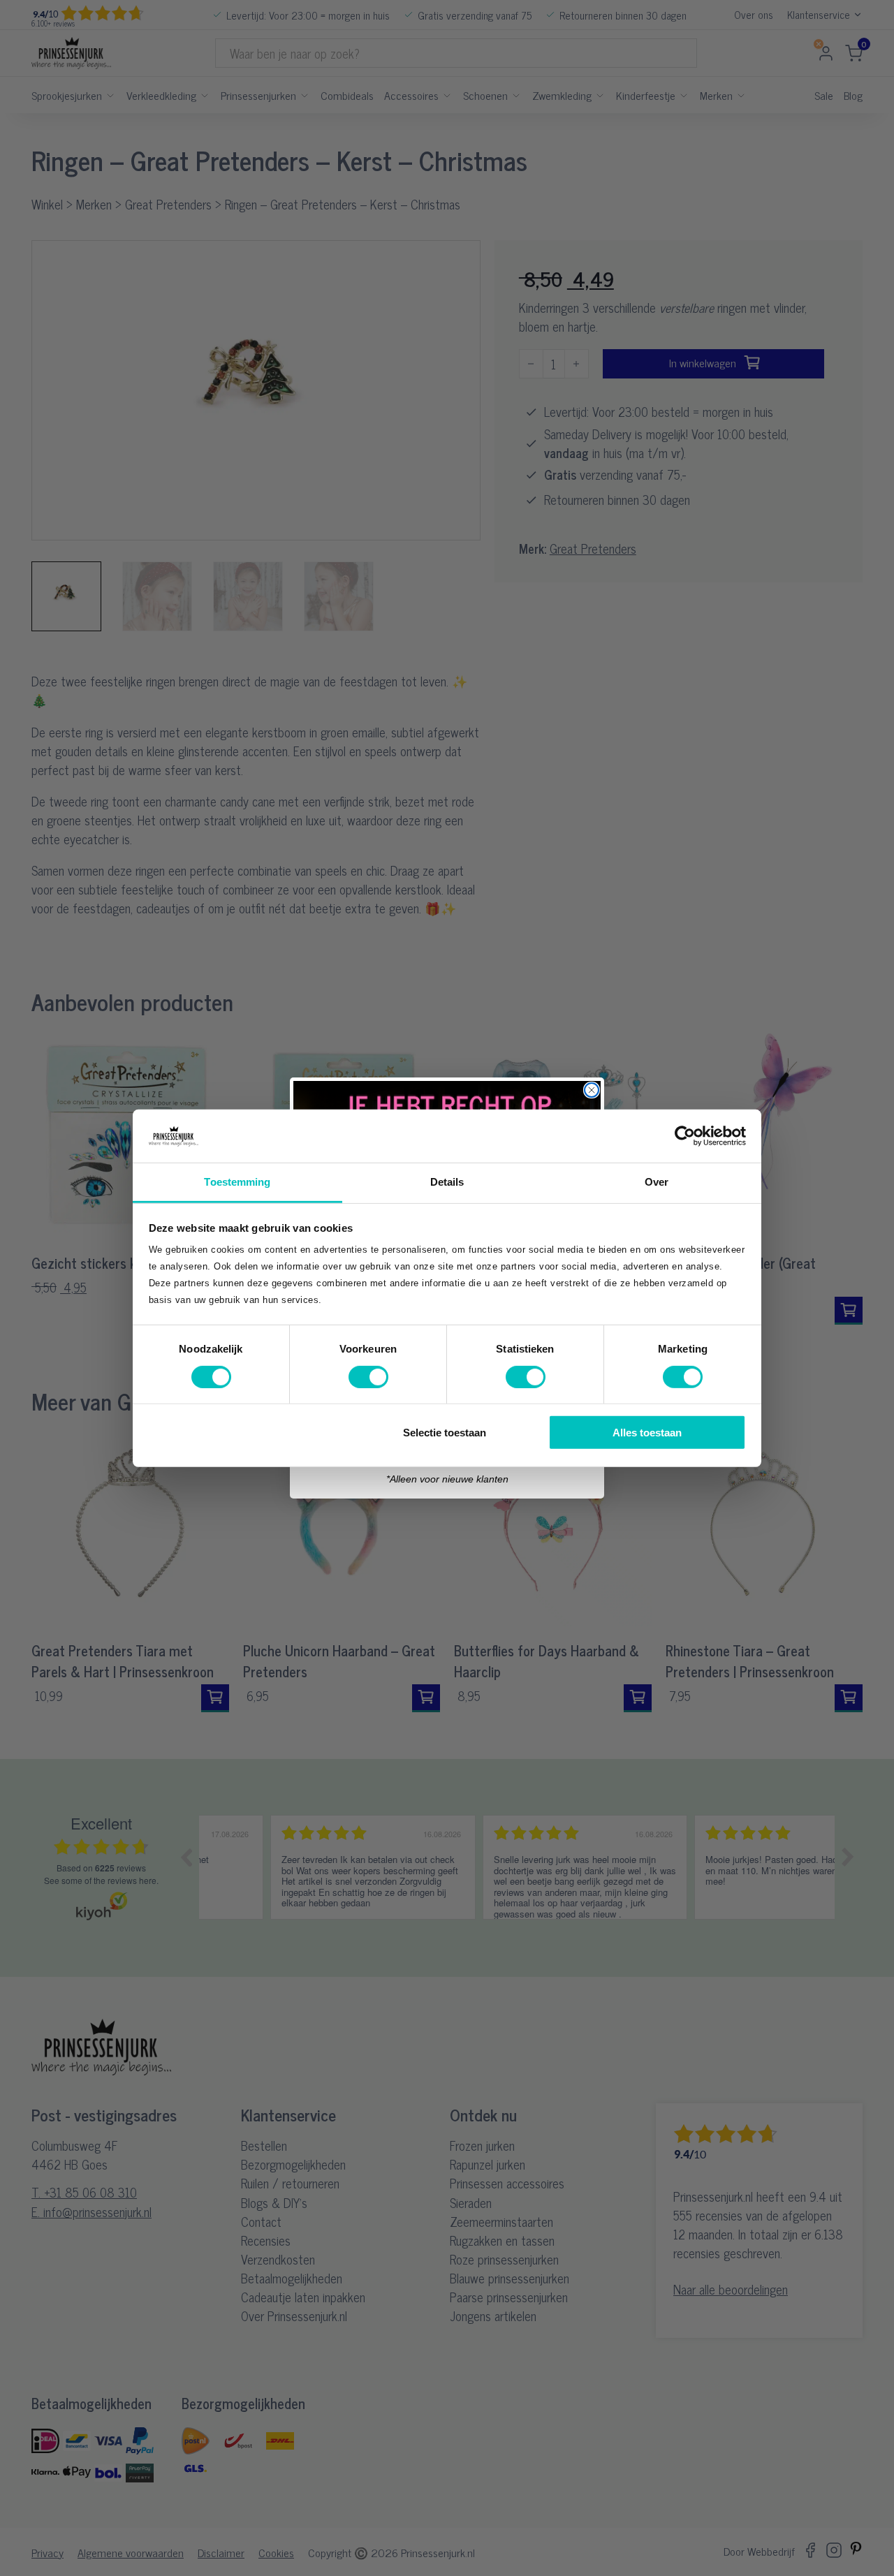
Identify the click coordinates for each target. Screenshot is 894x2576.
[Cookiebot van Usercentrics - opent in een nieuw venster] (685, 1136)
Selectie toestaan (445, 1433)
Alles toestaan (647, 1433)
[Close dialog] (592, 1090)
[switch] (368, 1376)
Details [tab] (447, 1182)
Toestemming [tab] (237, 1182)
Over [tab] (657, 1182)
